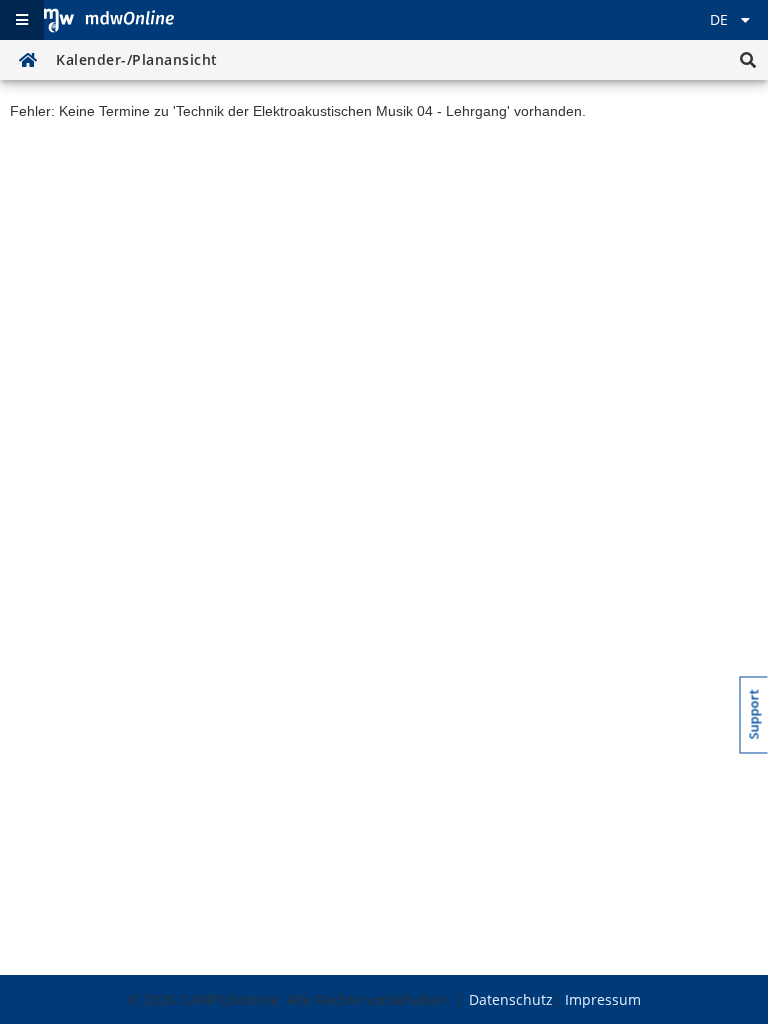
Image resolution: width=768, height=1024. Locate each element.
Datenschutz (511, 999)
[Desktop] (109, 20)
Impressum (603, 999)
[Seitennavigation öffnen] (22, 20)
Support (754, 714)
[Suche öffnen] (748, 60)
